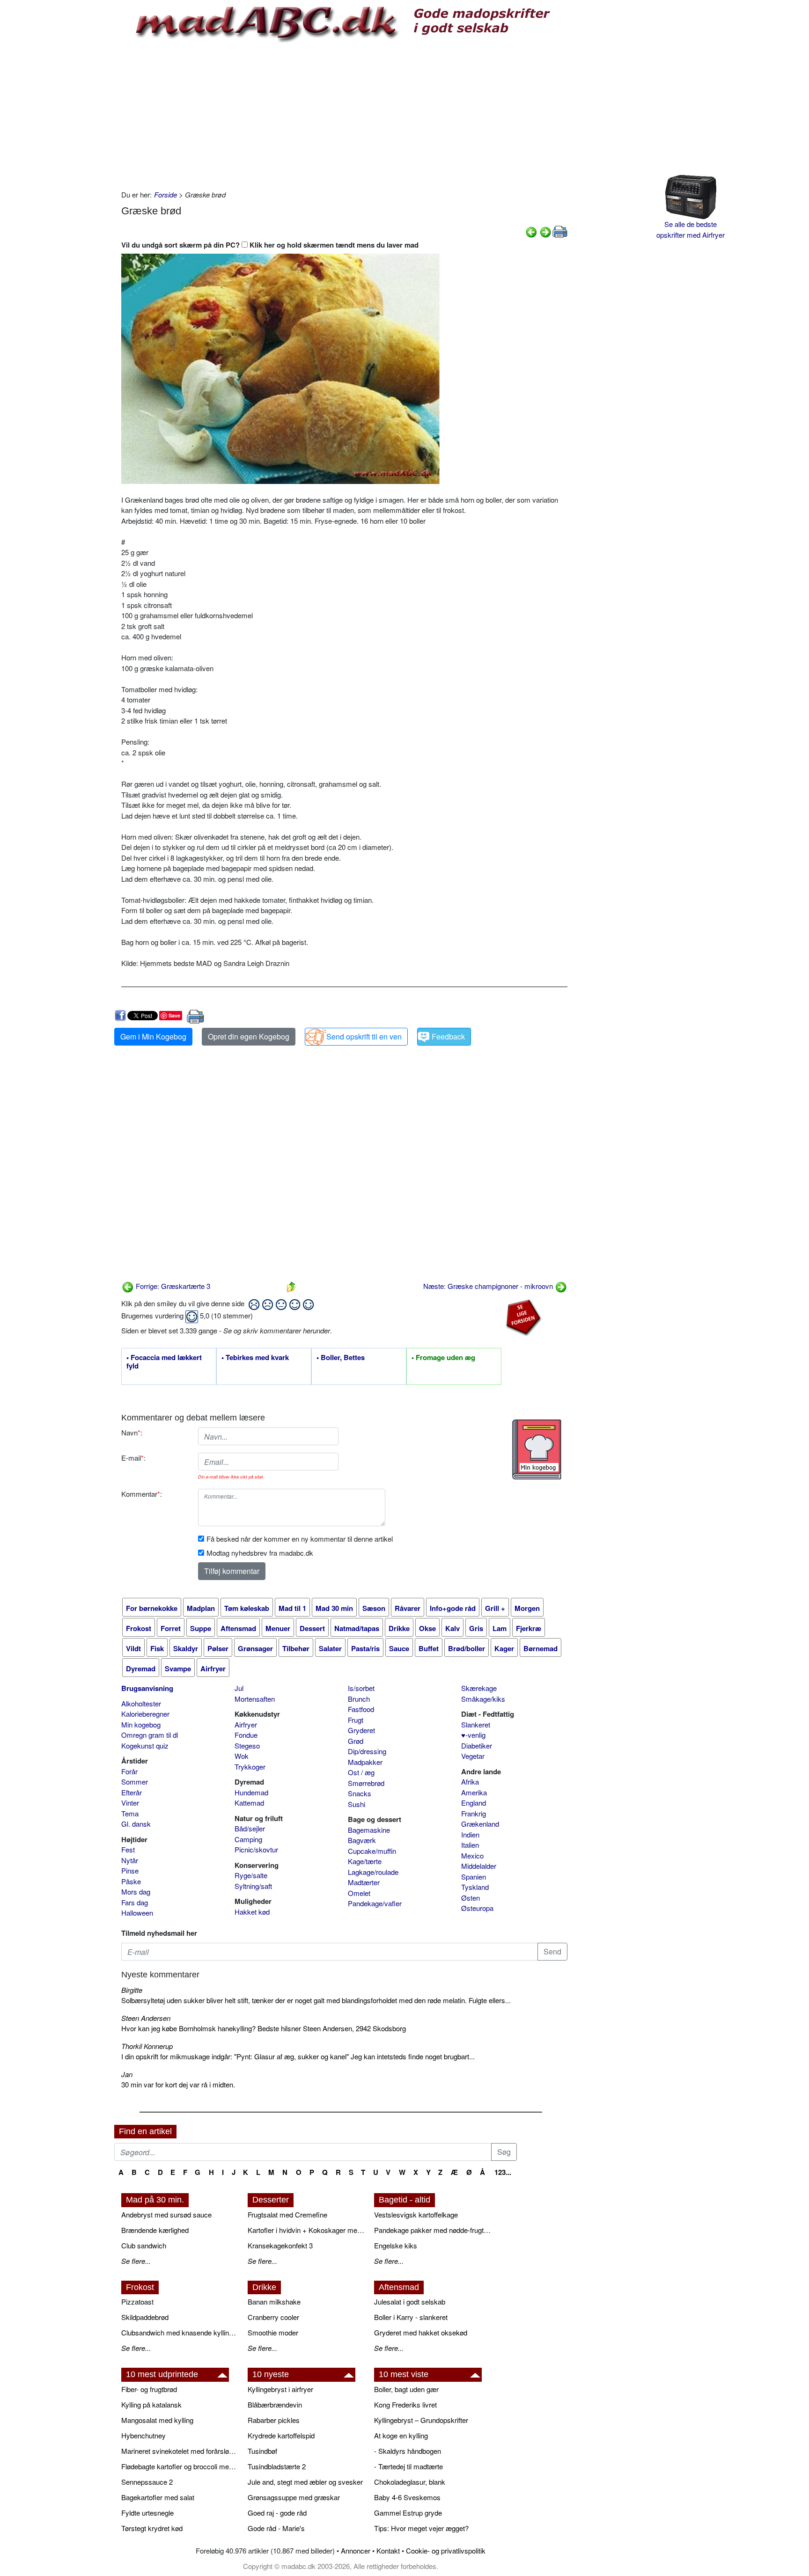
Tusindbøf (262, 2451)
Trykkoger (250, 1767)
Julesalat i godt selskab (410, 2302)
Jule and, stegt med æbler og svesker (305, 2482)
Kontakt (388, 2550)
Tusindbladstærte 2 (277, 2466)
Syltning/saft (253, 1886)
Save (174, 1015)
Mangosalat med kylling (157, 2420)
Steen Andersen (146, 2018)
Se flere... (136, 2261)
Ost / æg (361, 1772)
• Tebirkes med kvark (255, 1358)
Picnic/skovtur (256, 1849)
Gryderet (361, 1730)
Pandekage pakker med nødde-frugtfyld (433, 2230)
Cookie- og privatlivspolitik (446, 2550)
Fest (128, 1849)
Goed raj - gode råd (277, 2513)
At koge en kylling (401, 2435)
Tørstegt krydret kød (152, 2528)
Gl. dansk (136, 1824)
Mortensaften (255, 1699)
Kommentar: (142, 1494)
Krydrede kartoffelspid (281, 2435)
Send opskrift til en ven (364, 1036)
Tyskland (475, 1887)
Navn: (132, 1432)
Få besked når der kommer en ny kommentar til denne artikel (300, 1539)
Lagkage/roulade (373, 1872)
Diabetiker (477, 1745)
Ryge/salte (251, 1875)
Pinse (130, 1870)
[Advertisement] (344, 115)
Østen (471, 1898)
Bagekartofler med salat (158, 2497)
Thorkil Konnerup (147, 2046)
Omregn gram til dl (150, 1735)
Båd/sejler (250, 1828)
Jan (127, 2074)
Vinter (130, 1803)
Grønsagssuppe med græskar (294, 2497)
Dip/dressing (367, 1751)
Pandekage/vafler (375, 1903)
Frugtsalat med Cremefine (287, 2214)
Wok (242, 1756)
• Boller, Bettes (341, 1358)
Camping (248, 1839)
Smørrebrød (366, 1783)
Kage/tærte (365, 1861)
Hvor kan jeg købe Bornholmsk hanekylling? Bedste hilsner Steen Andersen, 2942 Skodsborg (264, 2028)
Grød (356, 1741)
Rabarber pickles (274, 2420)
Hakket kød (252, 1912)
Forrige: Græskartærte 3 (172, 1286)
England (474, 1803)
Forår (129, 1771)
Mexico (472, 1855)
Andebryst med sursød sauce (166, 2214)
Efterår (132, 1792)
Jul (239, 1688)
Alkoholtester (141, 1703)
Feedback (448, 1036)
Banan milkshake (274, 2302)
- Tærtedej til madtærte (408, 2466)
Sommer (135, 1782)
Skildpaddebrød (145, 2317)
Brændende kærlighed (155, 2230)
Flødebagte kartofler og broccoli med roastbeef (180, 2466)
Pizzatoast (137, 2302)
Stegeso (247, 1745)
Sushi (357, 1804)
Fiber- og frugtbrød (149, 2389)
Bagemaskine (369, 1830)
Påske (131, 1881)
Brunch (359, 1699)
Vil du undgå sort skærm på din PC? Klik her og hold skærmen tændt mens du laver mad (270, 245)
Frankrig (474, 1813)
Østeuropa (477, 1908)
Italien (470, 1845)
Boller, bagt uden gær (406, 2389)
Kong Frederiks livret (405, 2404)
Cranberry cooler (273, 2317)
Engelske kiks (396, 2245)
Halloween (137, 1913)
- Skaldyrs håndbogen (408, 2451)
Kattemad (249, 1803)
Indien (470, 1834)
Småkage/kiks (483, 1699)
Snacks (360, 1793)
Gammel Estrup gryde (408, 2513)
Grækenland (480, 1824)
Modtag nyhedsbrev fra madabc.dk (260, 1553)
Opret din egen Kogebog (249, 1036)
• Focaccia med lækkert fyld (164, 1362)
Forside (165, 194)
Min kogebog (141, 1724)
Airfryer (246, 1724)
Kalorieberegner (145, 1714)
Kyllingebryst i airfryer (280, 2389)
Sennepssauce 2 (147, 2482)
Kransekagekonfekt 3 (280, 2245)
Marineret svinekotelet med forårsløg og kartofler (180, 2451)
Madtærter (364, 1882)
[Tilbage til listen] (291, 1286)
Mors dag (136, 1892)
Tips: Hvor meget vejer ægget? (421, 2528)
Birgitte (132, 1990)
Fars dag (135, 1902)
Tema (130, 1813)
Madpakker (365, 1762)
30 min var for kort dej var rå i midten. (178, 2084)
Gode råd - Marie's (276, 2528)
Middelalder (479, 1866)
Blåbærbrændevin (275, 2404)
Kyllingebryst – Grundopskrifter (421, 2420)
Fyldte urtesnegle (147, 2513)
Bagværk (362, 1840)
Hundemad (251, 1792)
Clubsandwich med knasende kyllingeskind (180, 2332)
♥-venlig (473, 1735)
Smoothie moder (273, 2332)
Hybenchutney (143, 2435)
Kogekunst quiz (145, 1745)
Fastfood (361, 1709)
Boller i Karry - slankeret (411, 2317)
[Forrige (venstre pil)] (531, 231)
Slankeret (476, 1724)
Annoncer (356, 2550)
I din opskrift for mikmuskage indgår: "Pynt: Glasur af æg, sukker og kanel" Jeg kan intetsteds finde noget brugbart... (298, 2056)
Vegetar (473, 1756)
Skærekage (479, 1688)
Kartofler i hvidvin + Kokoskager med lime (306, 2230)
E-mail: (133, 1458)
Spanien (474, 1877)
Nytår (130, 1860)
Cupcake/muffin (372, 1851)
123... (503, 2172)
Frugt (356, 1720)
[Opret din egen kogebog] (537, 1449)
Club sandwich (144, 2245)
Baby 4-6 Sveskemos (407, 2497)
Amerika (474, 1792)
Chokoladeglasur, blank (410, 2482)
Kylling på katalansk (151, 2404)
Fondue (246, 1735)
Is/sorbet (361, 1688)
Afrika (470, 1782)
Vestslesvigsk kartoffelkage (416, 2214)
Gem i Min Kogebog (153, 1036)
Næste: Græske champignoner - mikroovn (489, 1286)
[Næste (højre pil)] (545, 231)
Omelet (359, 1893)
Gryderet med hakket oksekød (421, 2332)
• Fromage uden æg (443, 1358)
